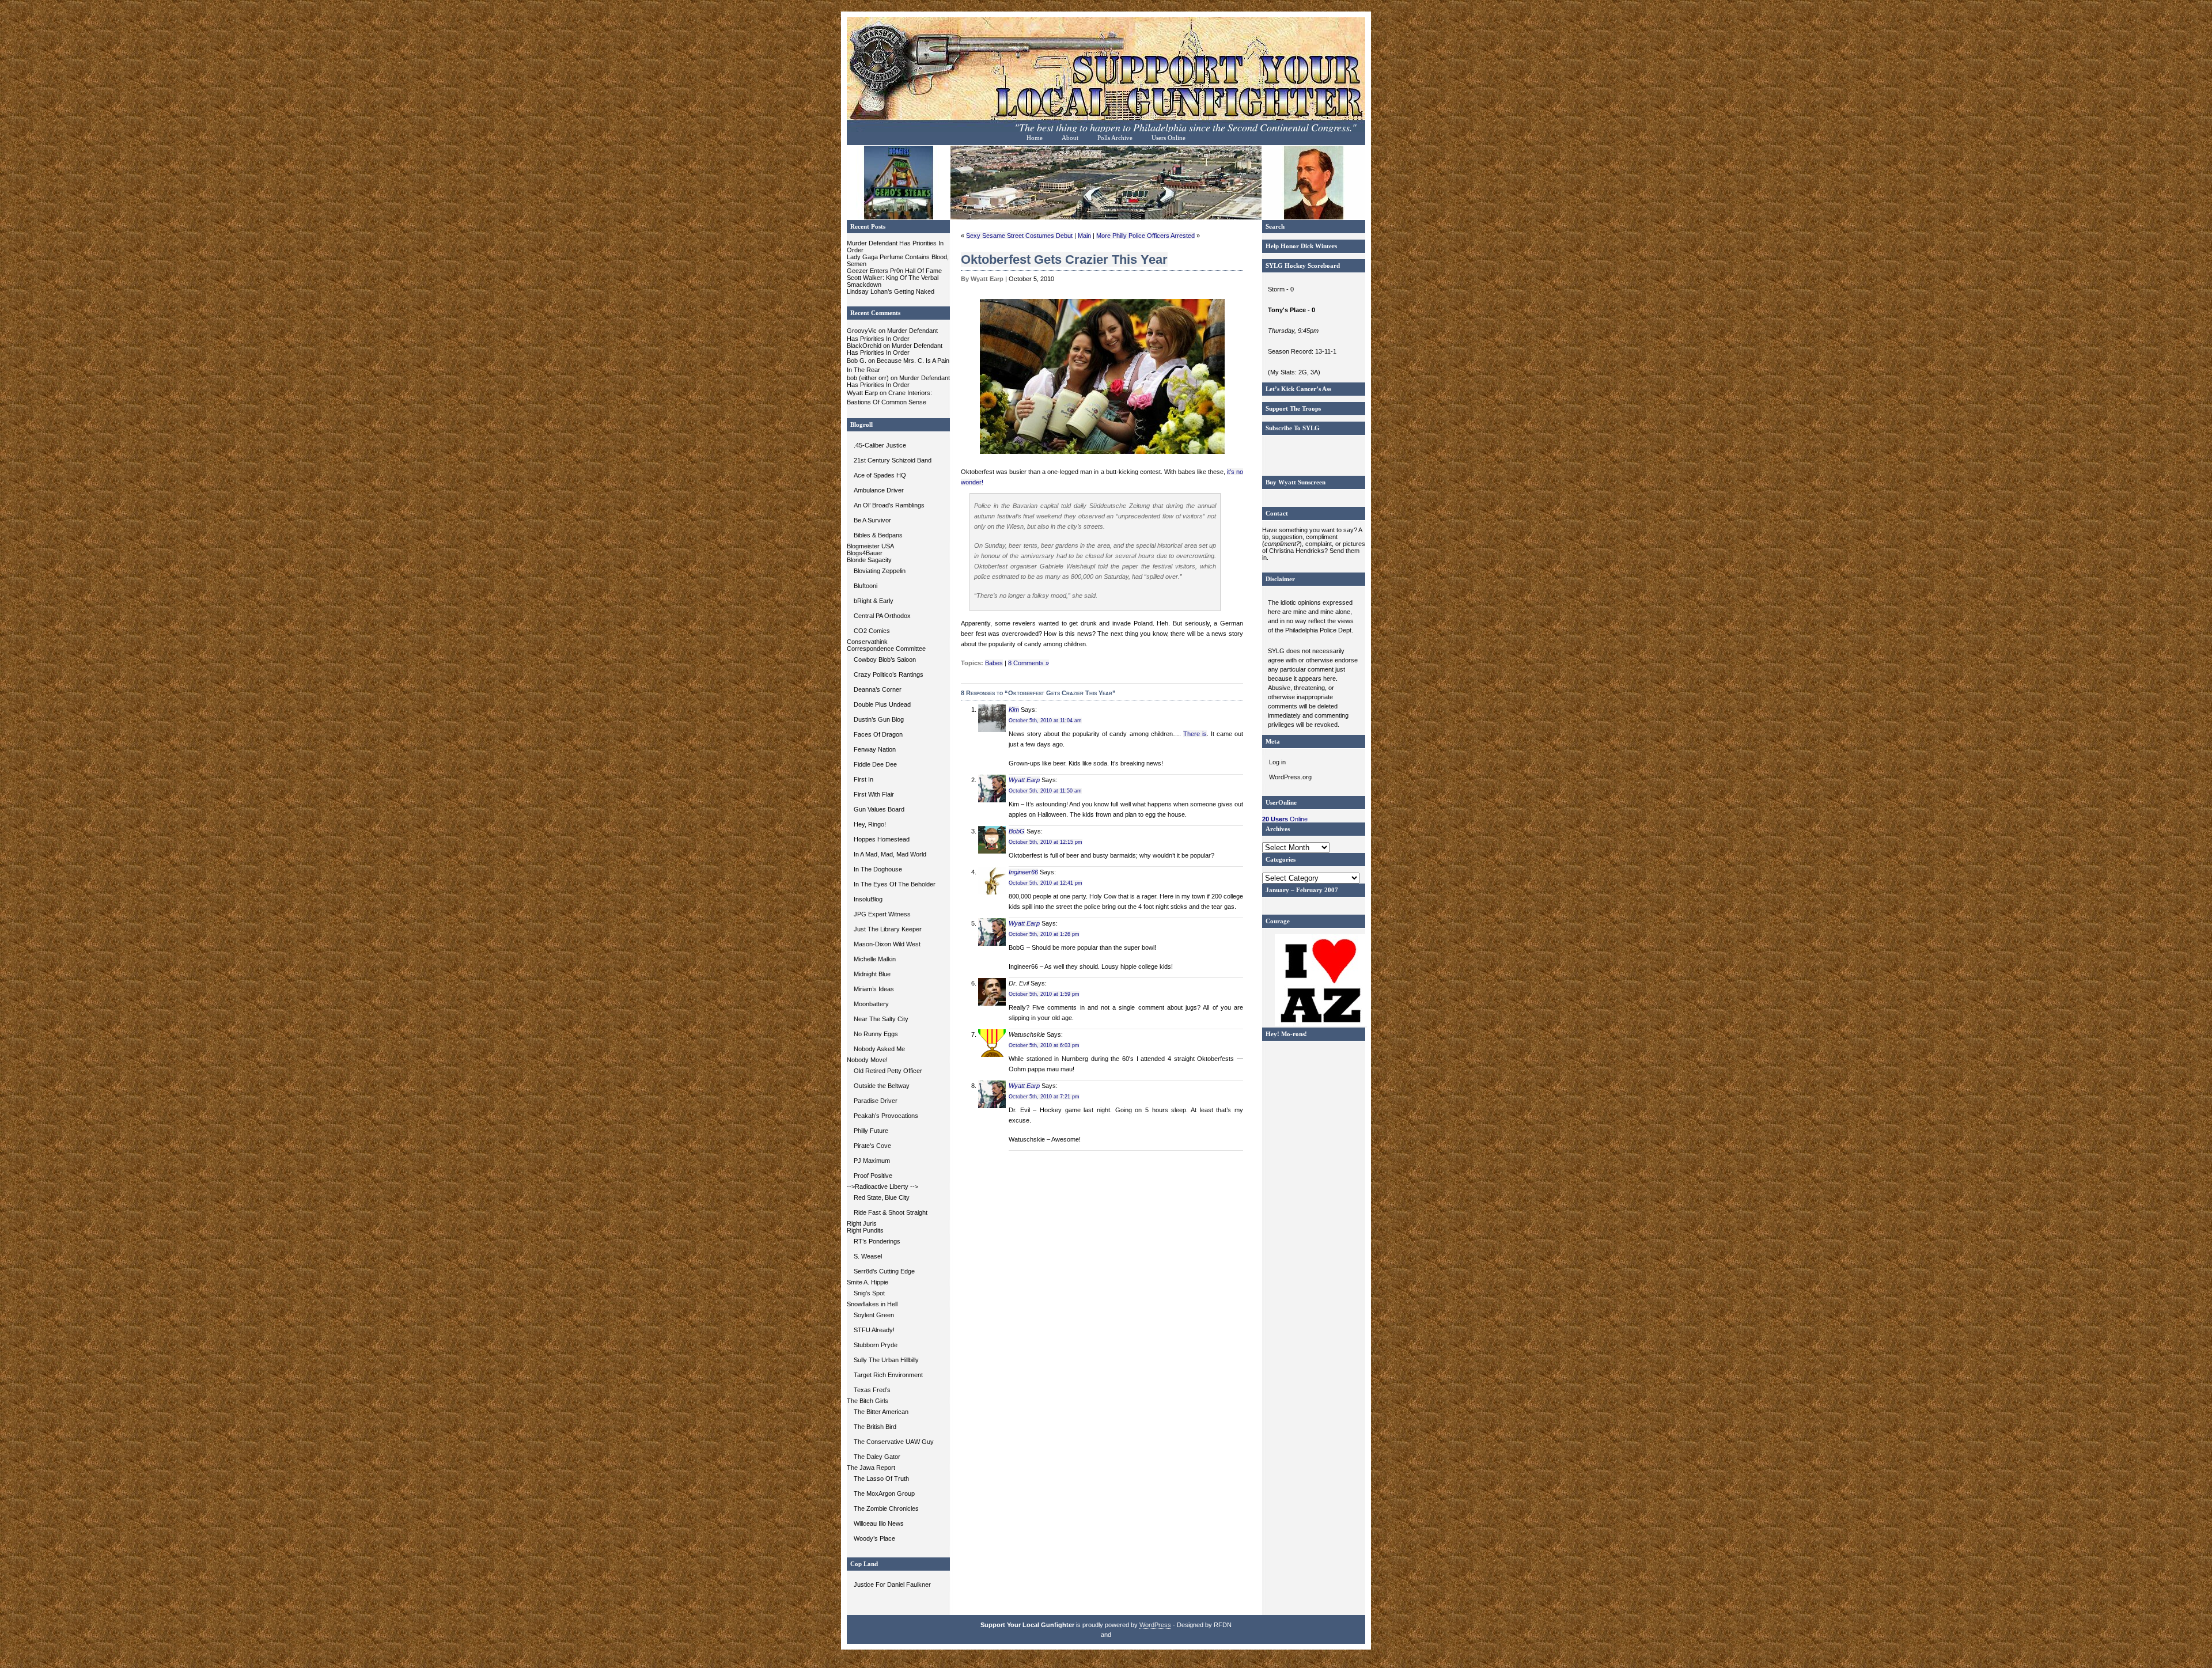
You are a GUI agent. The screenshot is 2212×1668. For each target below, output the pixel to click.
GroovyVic (862, 331)
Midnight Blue (872, 974)
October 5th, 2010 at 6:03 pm (1044, 1045)
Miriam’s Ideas (874, 989)
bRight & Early (874, 601)
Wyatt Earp (862, 393)
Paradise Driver (876, 1101)
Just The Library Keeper (888, 929)
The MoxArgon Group (884, 1493)
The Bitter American (881, 1412)
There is (1195, 734)
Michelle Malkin (875, 959)
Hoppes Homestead (882, 839)
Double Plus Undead (882, 704)
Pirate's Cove (872, 1146)
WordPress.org (1290, 777)
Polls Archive (1115, 138)
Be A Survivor (872, 520)
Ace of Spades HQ (880, 475)
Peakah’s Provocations (886, 1116)
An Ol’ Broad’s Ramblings (889, 505)
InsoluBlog (868, 899)
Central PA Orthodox (882, 616)
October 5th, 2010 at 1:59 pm (1044, 994)
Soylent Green (874, 1315)
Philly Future (871, 1131)
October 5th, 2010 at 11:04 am (1045, 721)
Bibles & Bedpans (878, 535)
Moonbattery (871, 1004)
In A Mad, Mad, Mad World (890, 854)
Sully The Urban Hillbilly (886, 1360)
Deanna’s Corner (878, 689)
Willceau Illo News (879, 1523)
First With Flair (874, 794)
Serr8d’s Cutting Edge (884, 1271)
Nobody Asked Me (879, 1049)
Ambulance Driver (879, 490)
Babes (994, 663)
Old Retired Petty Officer (888, 1071)
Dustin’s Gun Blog (879, 719)
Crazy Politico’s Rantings (889, 674)
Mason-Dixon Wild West (887, 944)
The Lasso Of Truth (881, 1479)
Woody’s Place (874, 1538)
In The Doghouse (878, 869)
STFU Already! (874, 1330)
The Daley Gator (877, 1457)
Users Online (1169, 138)
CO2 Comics (872, 631)
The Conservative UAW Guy (894, 1442)
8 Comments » (1029, 663)
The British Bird (875, 1427)
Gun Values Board (879, 809)
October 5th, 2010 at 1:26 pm (1044, 934)
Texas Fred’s (872, 1390)
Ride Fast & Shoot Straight (891, 1212)
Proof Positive (873, 1176)
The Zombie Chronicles (886, 1508)
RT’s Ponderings (877, 1241)
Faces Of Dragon (878, 734)
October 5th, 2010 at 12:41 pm (1046, 883)
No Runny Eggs (876, 1034)
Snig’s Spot (869, 1293)
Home (1035, 138)
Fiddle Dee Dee (875, 764)
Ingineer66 (1023, 872)
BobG (1017, 831)
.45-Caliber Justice (880, 445)
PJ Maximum (872, 1161)
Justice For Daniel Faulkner (892, 1584)
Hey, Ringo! (870, 824)
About (1070, 138)
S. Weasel (868, 1256)
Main (1084, 236)
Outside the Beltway (882, 1086)
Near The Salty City (881, 1019)
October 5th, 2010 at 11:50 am (1045, 791)
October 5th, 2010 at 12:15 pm (1046, 842)
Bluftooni (866, 586)
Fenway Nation (875, 749)
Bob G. (857, 361)
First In (863, 779)
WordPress (1155, 1625)
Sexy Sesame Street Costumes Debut (1019, 236)
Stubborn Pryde (876, 1345)
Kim (1014, 710)
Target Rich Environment (888, 1375)
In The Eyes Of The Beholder (895, 884)
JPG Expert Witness (882, 914)
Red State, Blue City (882, 1197)
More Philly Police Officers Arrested (1145, 236)
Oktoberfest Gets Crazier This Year (1064, 259)
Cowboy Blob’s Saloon (885, 659)
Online (1285, 819)
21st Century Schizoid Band (893, 460)
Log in (1277, 762)
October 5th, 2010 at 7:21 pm (1044, 1097)
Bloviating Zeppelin (880, 571)
